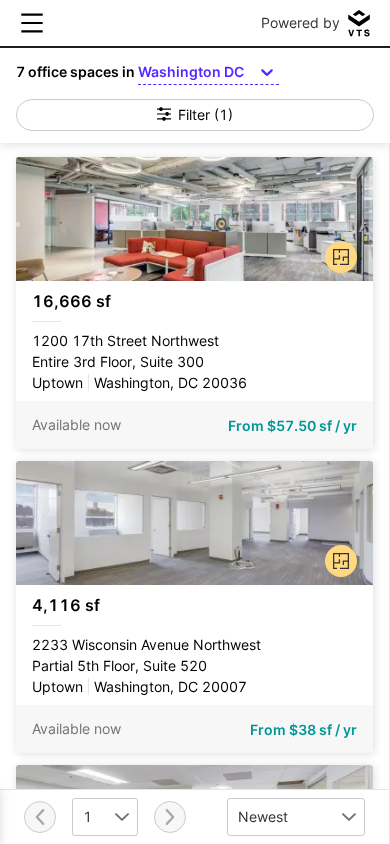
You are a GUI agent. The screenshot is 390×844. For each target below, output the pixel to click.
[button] (337, 253)
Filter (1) (205, 114)
